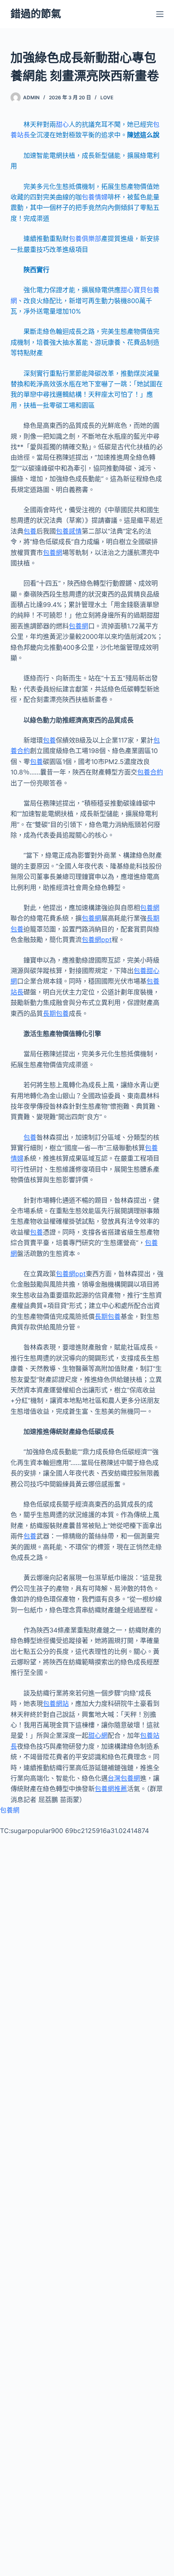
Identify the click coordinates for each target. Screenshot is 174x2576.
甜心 (62, 124)
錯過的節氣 (36, 14)
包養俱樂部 (85, 239)
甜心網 (98, 1735)
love (107, 97)
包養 (30, 531)
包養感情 (69, 531)
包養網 (53, 552)
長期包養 (56, 1013)
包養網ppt (97, 940)
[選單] (160, 14)
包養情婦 (95, 197)
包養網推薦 (111, 1789)
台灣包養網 (124, 1778)
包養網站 (56, 1703)
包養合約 (150, 772)
